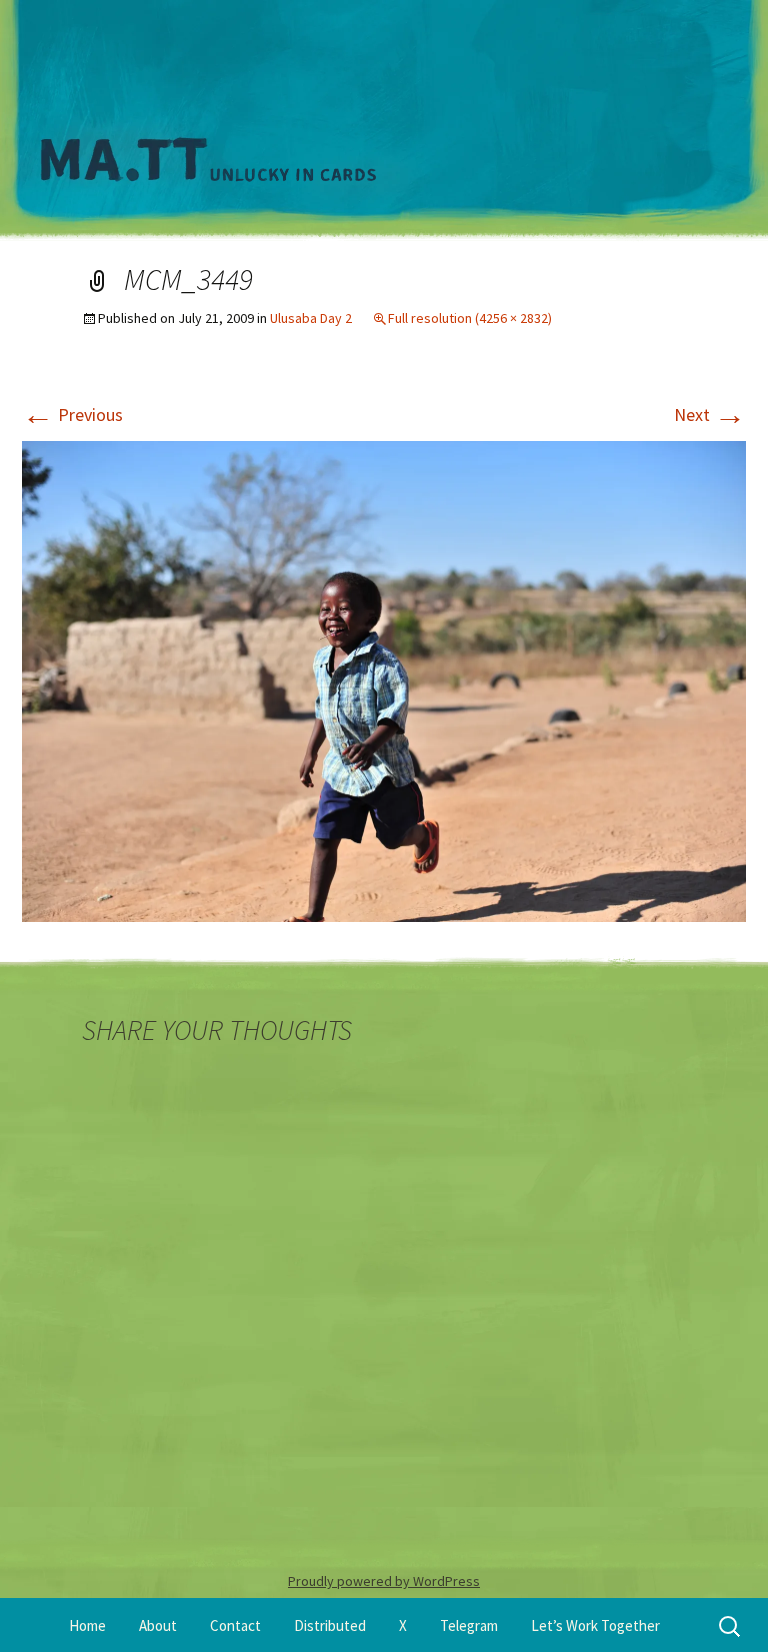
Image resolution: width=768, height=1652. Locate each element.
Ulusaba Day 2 (311, 318)
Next (710, 414)
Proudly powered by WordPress (384, 1581)
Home (87, 1625)
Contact (235, 1625)
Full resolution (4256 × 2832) (470, 318)
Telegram (469, 1625)
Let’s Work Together (595, 1625)
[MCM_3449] (384, 679)
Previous (72, 414)
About (158, 1625)
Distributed (330, 1625)
